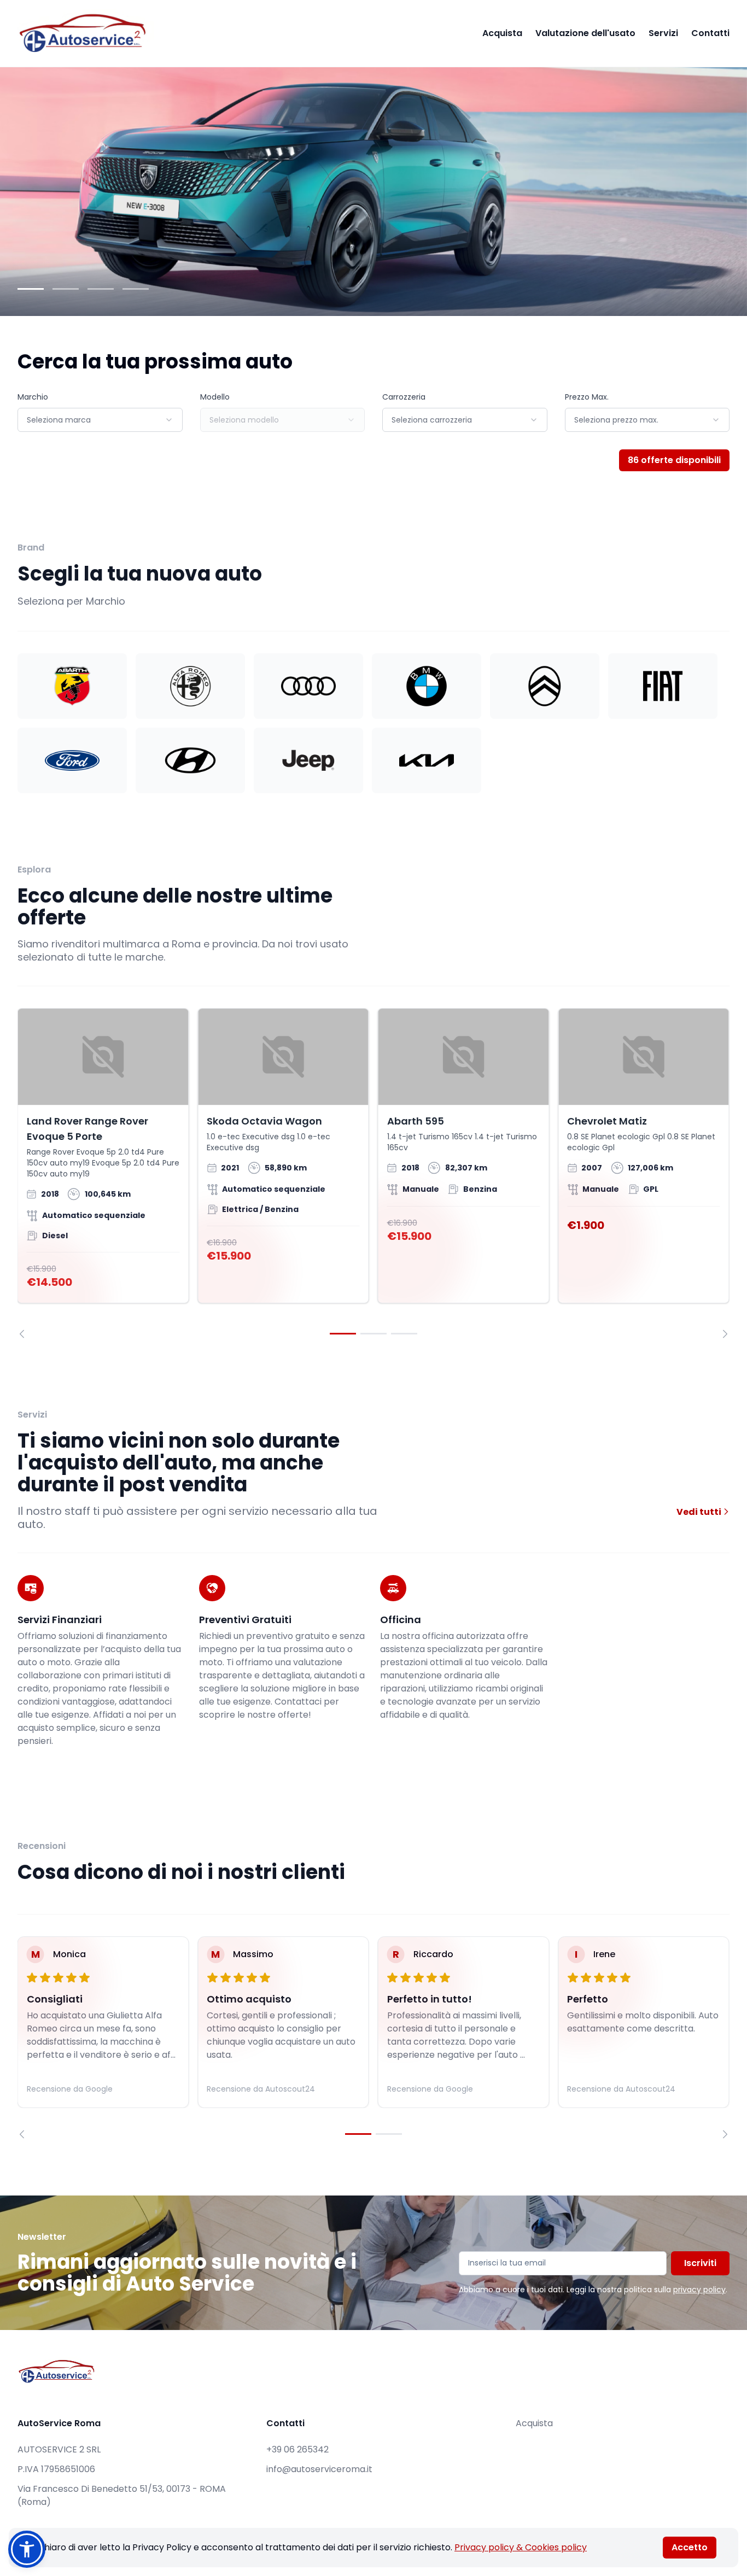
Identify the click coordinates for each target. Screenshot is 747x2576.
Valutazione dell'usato (585, 33)
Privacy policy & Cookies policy (521, 2547)
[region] (373, 1173)
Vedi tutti (700, 1512)
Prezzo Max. (587, 397)
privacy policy (699, 2290)
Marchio (33, 397)
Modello (215, 397)
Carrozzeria (404, 397)
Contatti (710, 33)
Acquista (502, 33)
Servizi (663, 33)
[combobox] (100, 420)
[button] (27, 2549)
